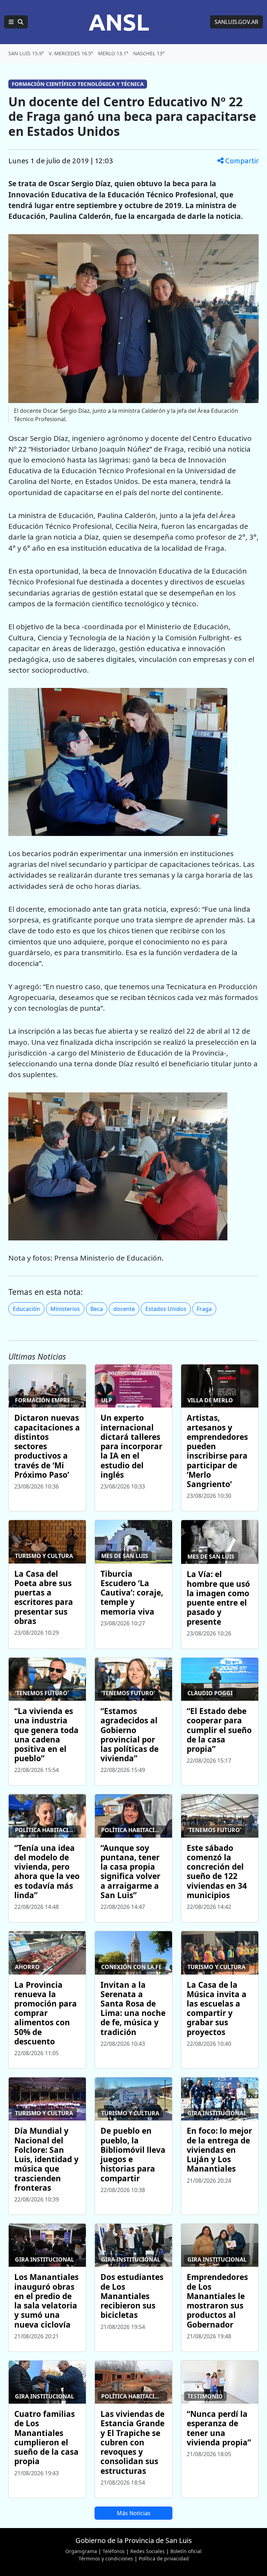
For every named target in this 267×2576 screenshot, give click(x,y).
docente (124, 1309)
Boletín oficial (186, 2551)
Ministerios (65, 1309)
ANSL (119, 22)
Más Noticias (134, 2513)
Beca (97, 1309)
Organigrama (81, 2551)
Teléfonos (114, 2551)
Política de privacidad (164, 2558)
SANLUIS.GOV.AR (236, 22)
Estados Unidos (166, 1309)
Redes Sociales (148, 2551)
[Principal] (16, 22)
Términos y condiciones (106, 2558)
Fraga (204, 1309)
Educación (26, 1309)
